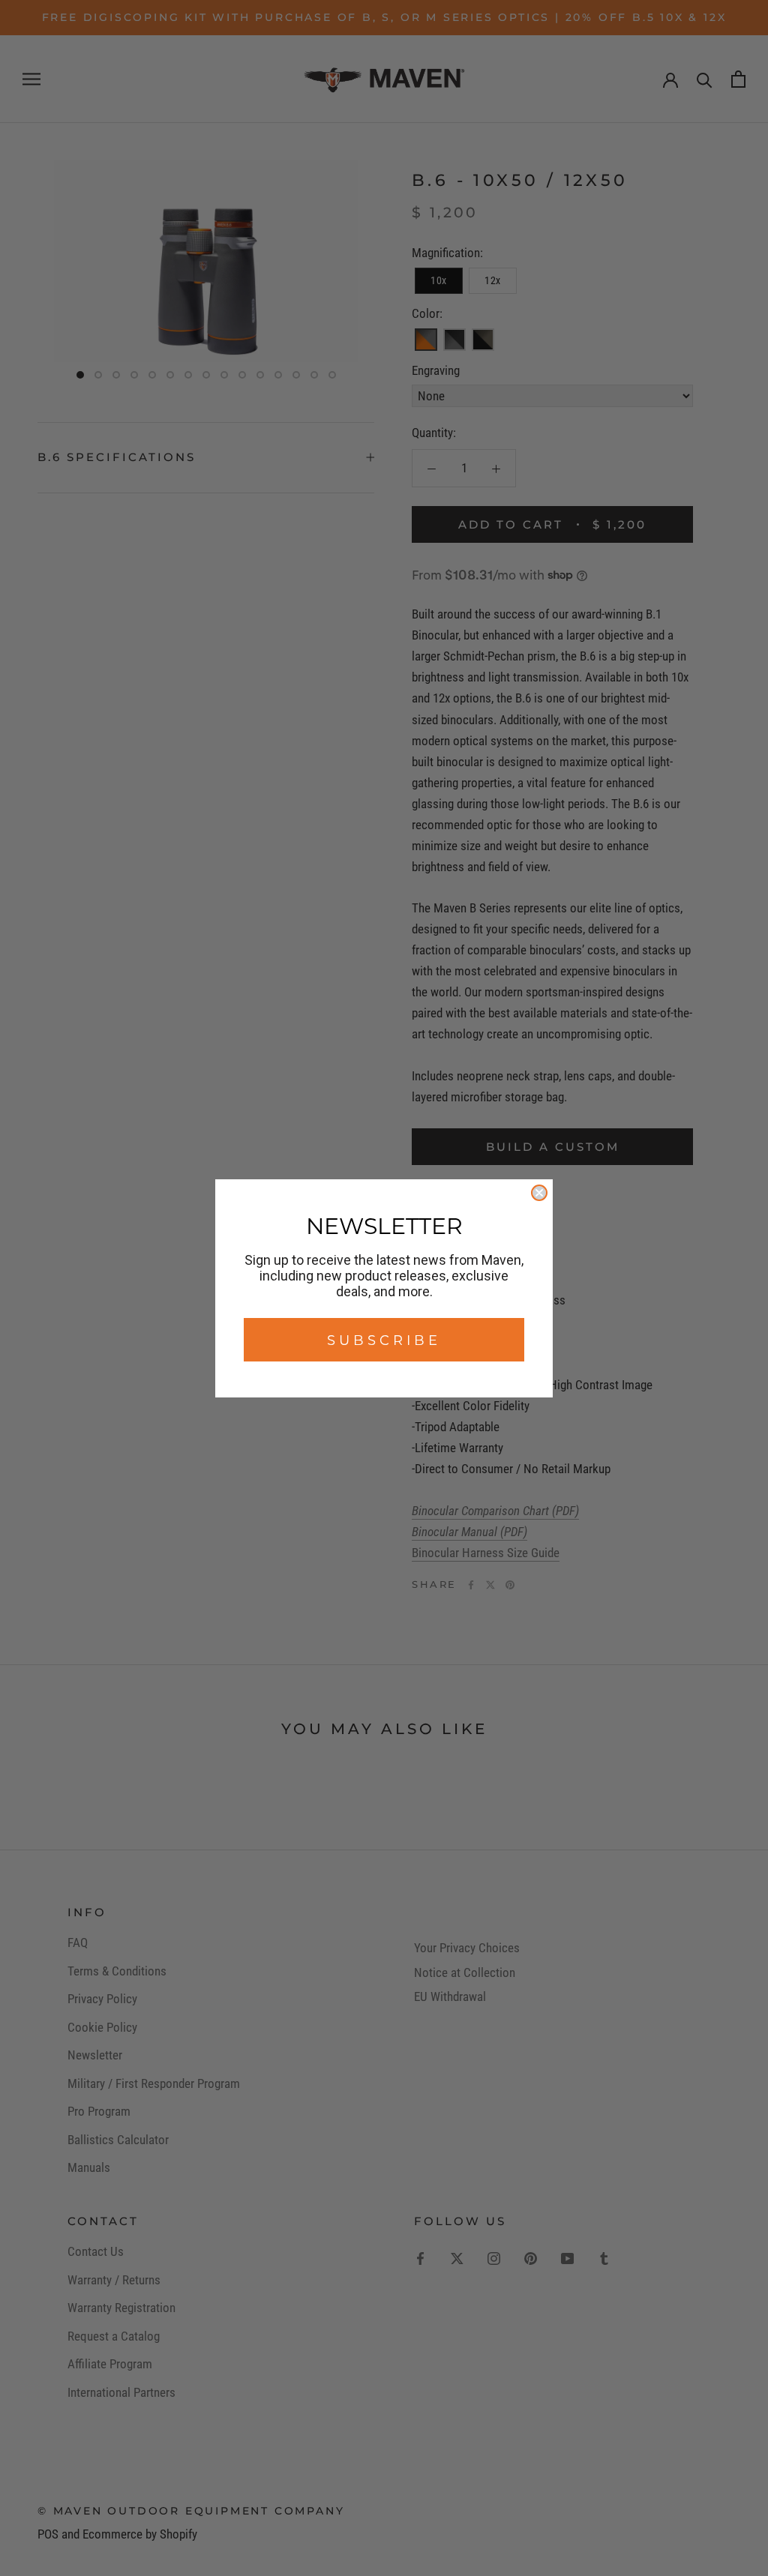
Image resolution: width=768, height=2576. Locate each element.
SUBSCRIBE (384, 1340)
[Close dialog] (539, 1193)
